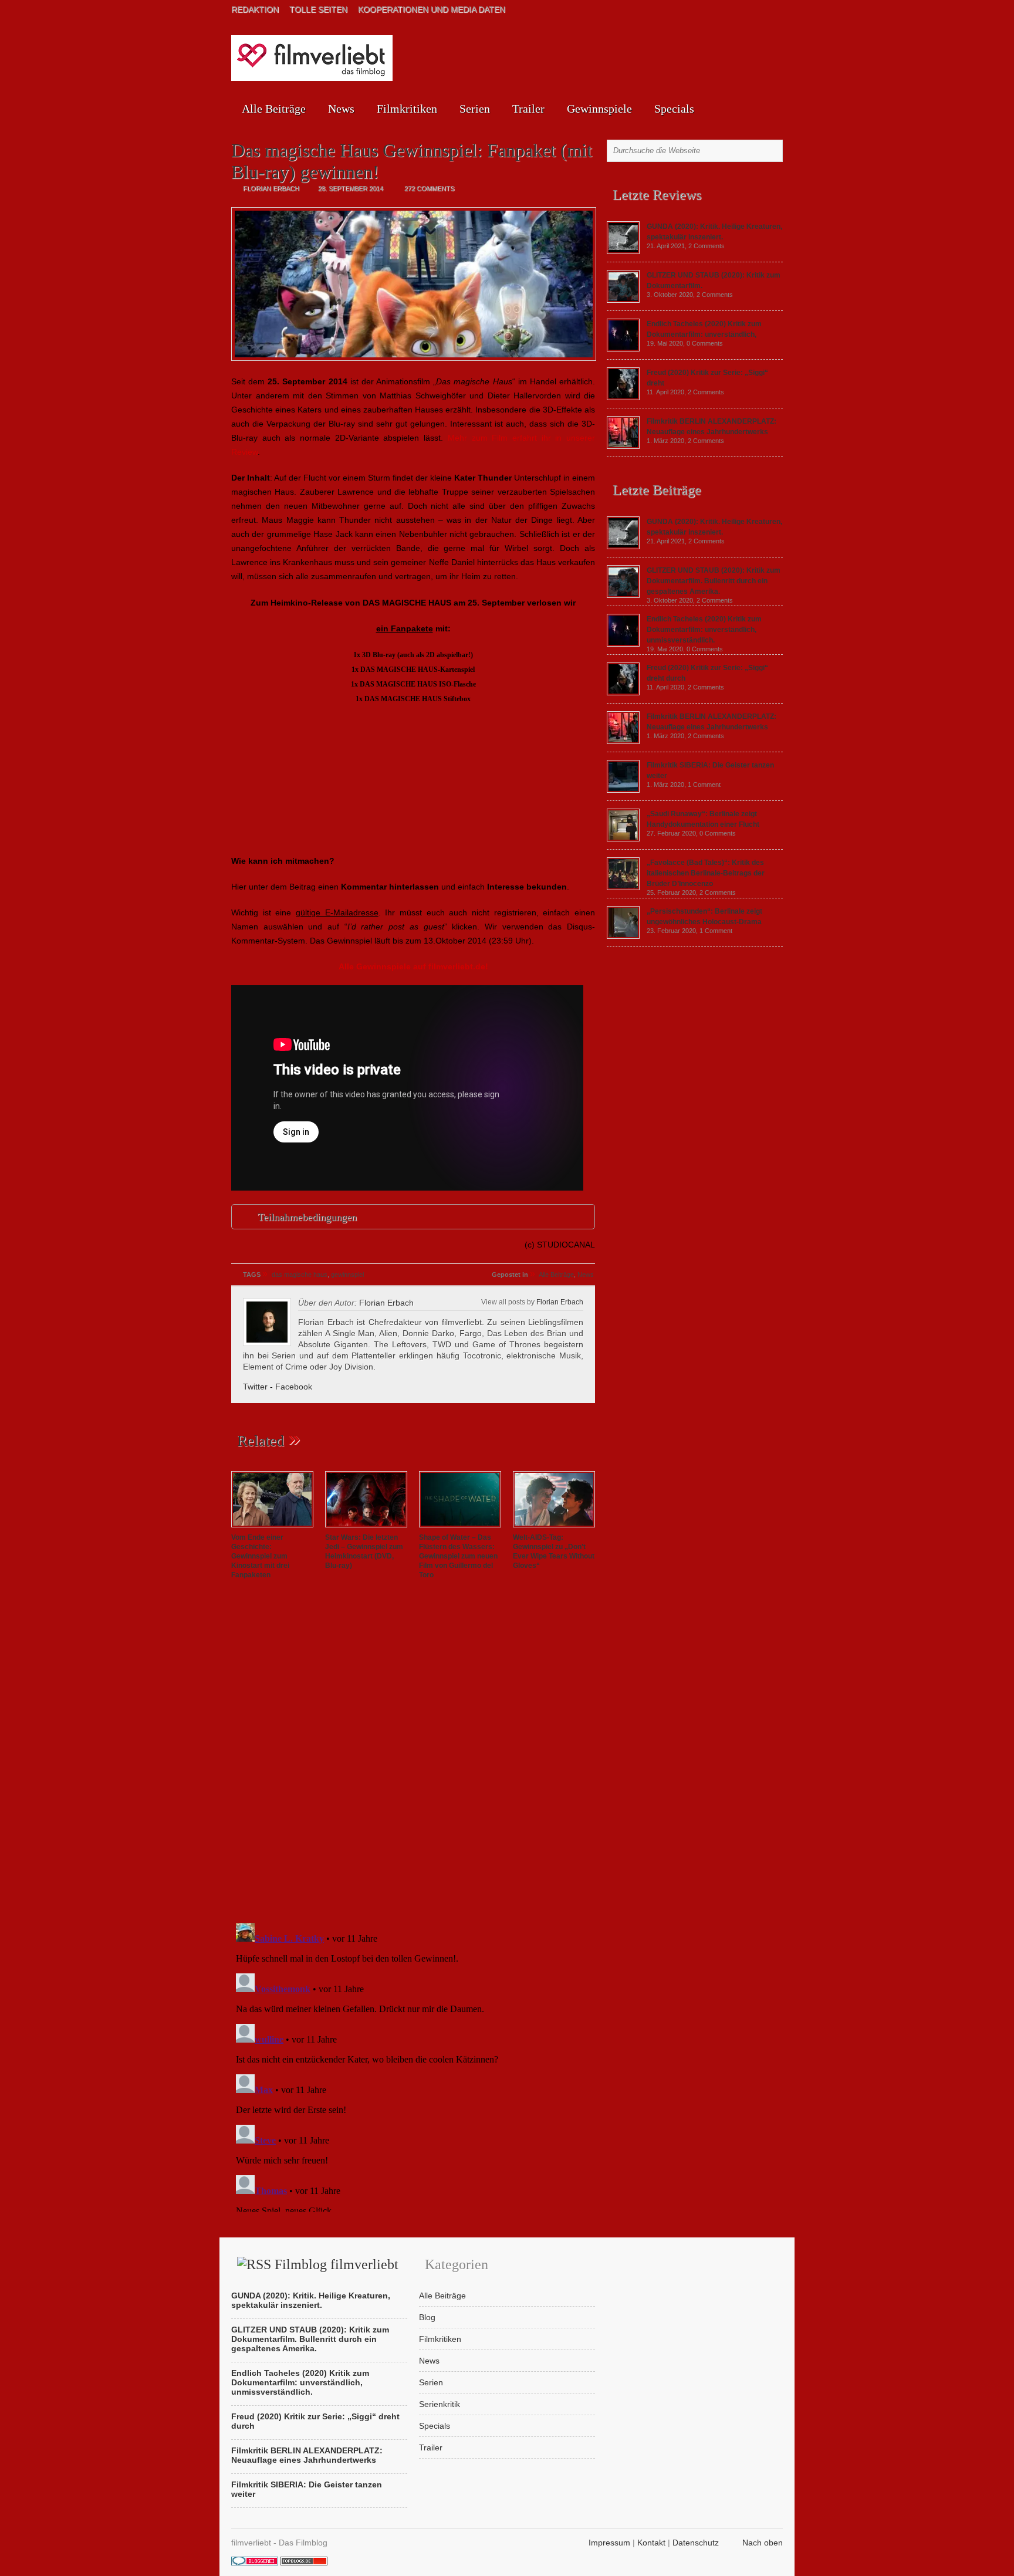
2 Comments (707, 246)
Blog (427, 2317)
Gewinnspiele (599, 109)
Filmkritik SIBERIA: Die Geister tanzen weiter (307, 2489)
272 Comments (429, 188)
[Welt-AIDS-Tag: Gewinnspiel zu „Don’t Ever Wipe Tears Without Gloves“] (554, 1528)
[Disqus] (413, 1753)
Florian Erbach (560, 1302)
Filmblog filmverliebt (337, 2264)
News (341, 109)
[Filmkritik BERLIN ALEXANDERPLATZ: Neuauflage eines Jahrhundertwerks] (623, 446)
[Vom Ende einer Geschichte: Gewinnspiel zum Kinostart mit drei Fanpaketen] (272, 1528)
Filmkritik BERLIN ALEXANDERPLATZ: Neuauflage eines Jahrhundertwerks (307, 2455)
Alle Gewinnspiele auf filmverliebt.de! (413, 966)
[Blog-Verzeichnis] (255, 2563)
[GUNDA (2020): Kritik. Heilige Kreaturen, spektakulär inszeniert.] (623, 251)
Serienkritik (440, 2404)
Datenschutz (696, 2543)
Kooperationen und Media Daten (432, 9)
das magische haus (300, 1275)
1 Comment (704, 785)
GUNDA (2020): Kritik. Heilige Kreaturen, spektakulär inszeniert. (311, 2300)
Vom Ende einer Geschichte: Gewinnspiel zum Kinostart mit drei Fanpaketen (260, 1556)
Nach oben (763, 2543)
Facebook (294, 1387)
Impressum (609, 2543)
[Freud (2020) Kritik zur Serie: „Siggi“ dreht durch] (623, 397)
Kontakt (651, 2543)
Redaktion (255, 9)
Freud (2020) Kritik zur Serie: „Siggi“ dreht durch (315, 2421)
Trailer (528, 109)
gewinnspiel (347, 1275)
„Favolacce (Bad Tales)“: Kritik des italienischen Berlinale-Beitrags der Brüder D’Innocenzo (706, 873)
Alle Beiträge (274, 109)
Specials (674, 109)
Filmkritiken (407, 109)
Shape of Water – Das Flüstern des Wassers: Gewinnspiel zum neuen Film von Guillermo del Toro (458, 1556)
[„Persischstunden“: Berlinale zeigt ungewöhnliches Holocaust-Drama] (623, 936)
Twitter (255, 1387)
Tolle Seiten (318, 9)
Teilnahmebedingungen (307, 1217)
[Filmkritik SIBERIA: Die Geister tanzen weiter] (623, 790)
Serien (475, 109)
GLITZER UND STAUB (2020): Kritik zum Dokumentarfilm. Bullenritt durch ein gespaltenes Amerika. (714, 581)
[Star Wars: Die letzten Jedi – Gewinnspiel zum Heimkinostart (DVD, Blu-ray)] (366, 1528)
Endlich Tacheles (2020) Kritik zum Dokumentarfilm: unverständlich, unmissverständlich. (704, 630)
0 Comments (705, 343)
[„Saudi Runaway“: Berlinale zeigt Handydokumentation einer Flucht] (623, 839)
